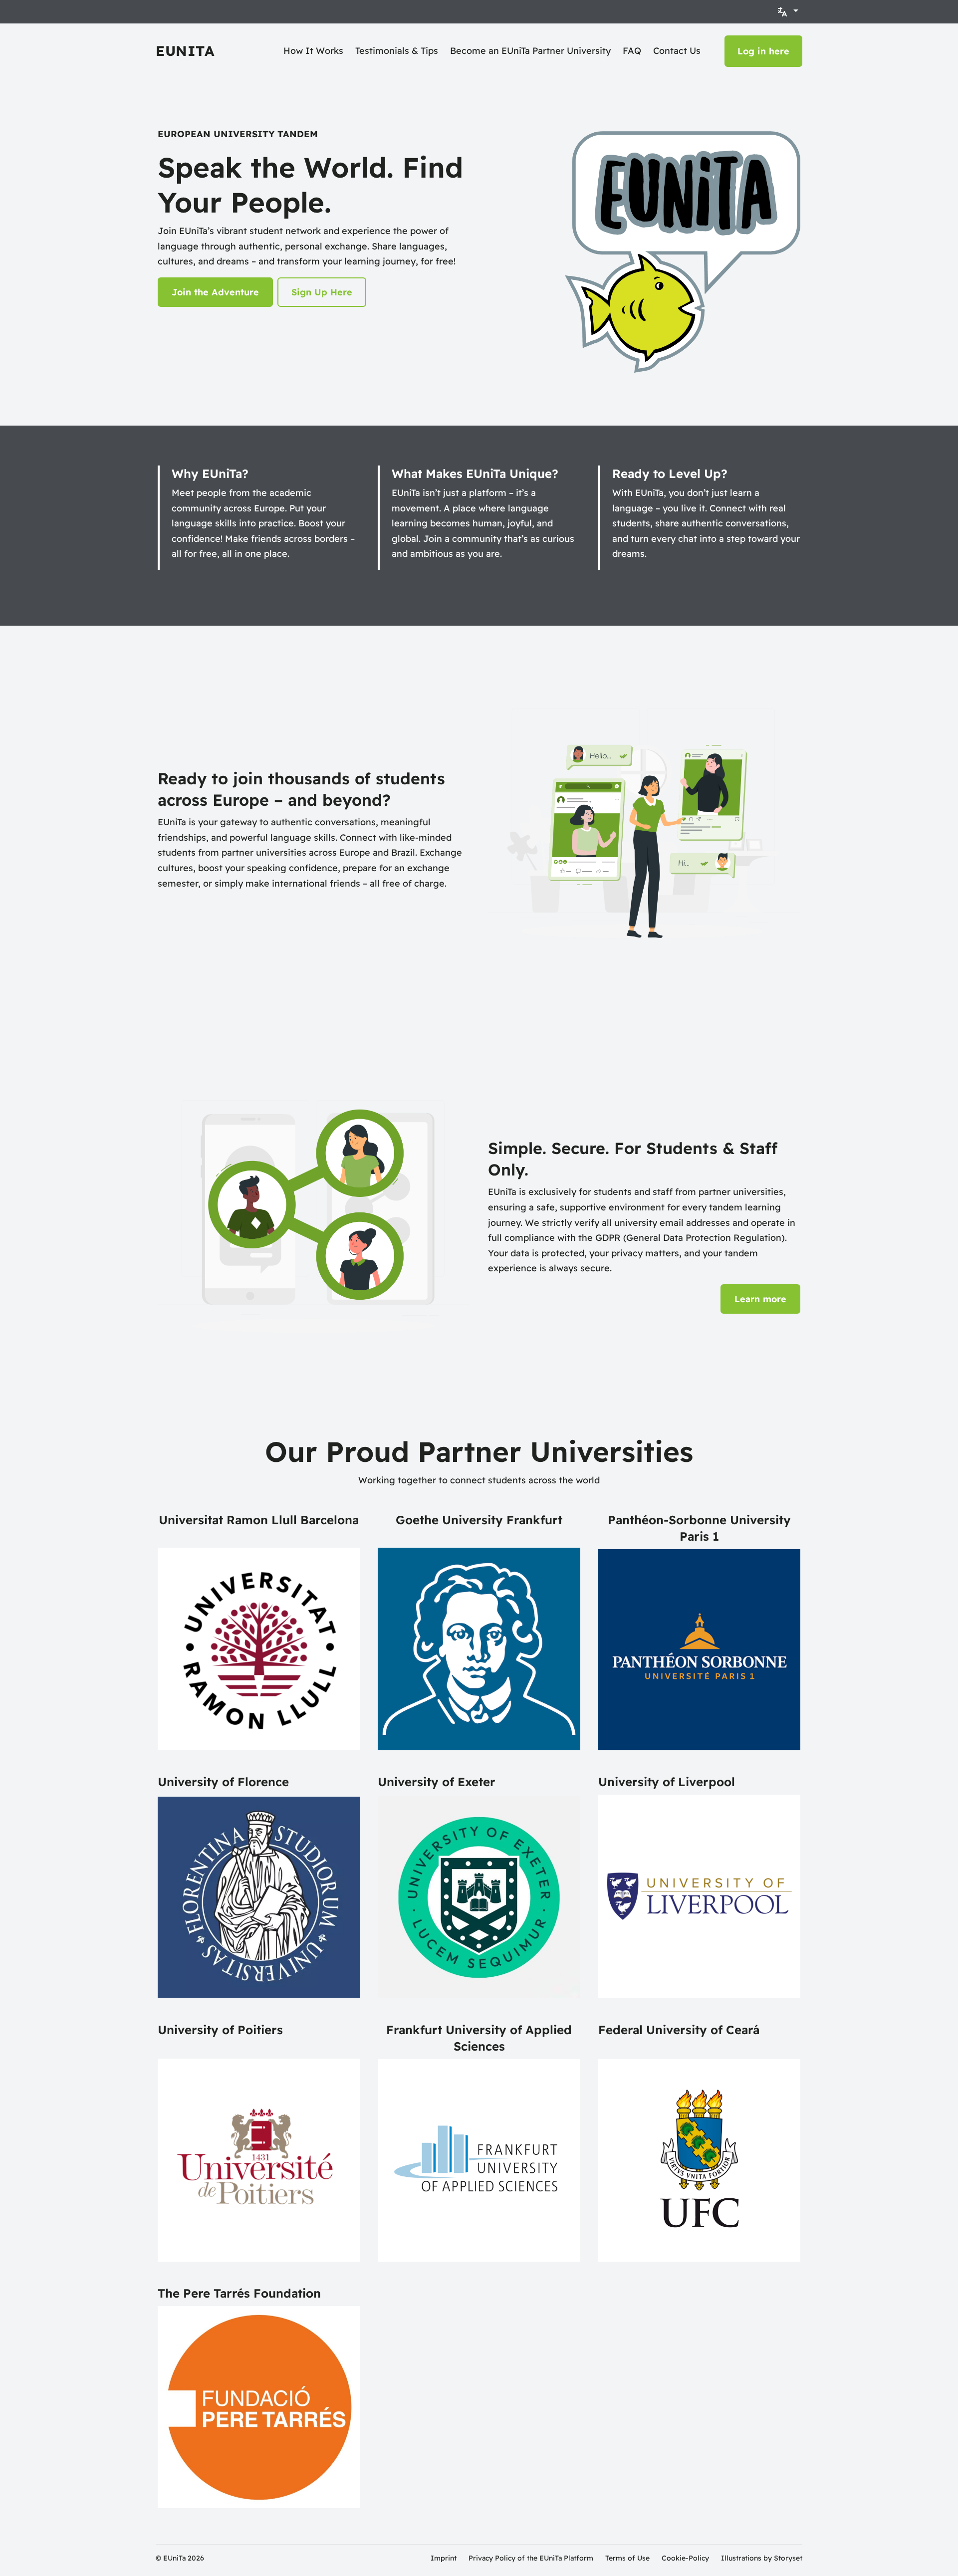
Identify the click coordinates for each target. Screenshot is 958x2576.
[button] (787, 12)
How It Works (313, 51)
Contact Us (677, 51)
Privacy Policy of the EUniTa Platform (531, 2558)
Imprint (444, 2558)
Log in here (763, 51)
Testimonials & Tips (397, 51)
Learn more (760, 1299)
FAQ (632, 51)
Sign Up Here (322, 292)
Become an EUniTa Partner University (530, 51)
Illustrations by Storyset (762, 2558)
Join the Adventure (215, 292)
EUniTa (185, 51)
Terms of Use (627, 2558)
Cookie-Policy (685, 2558)
